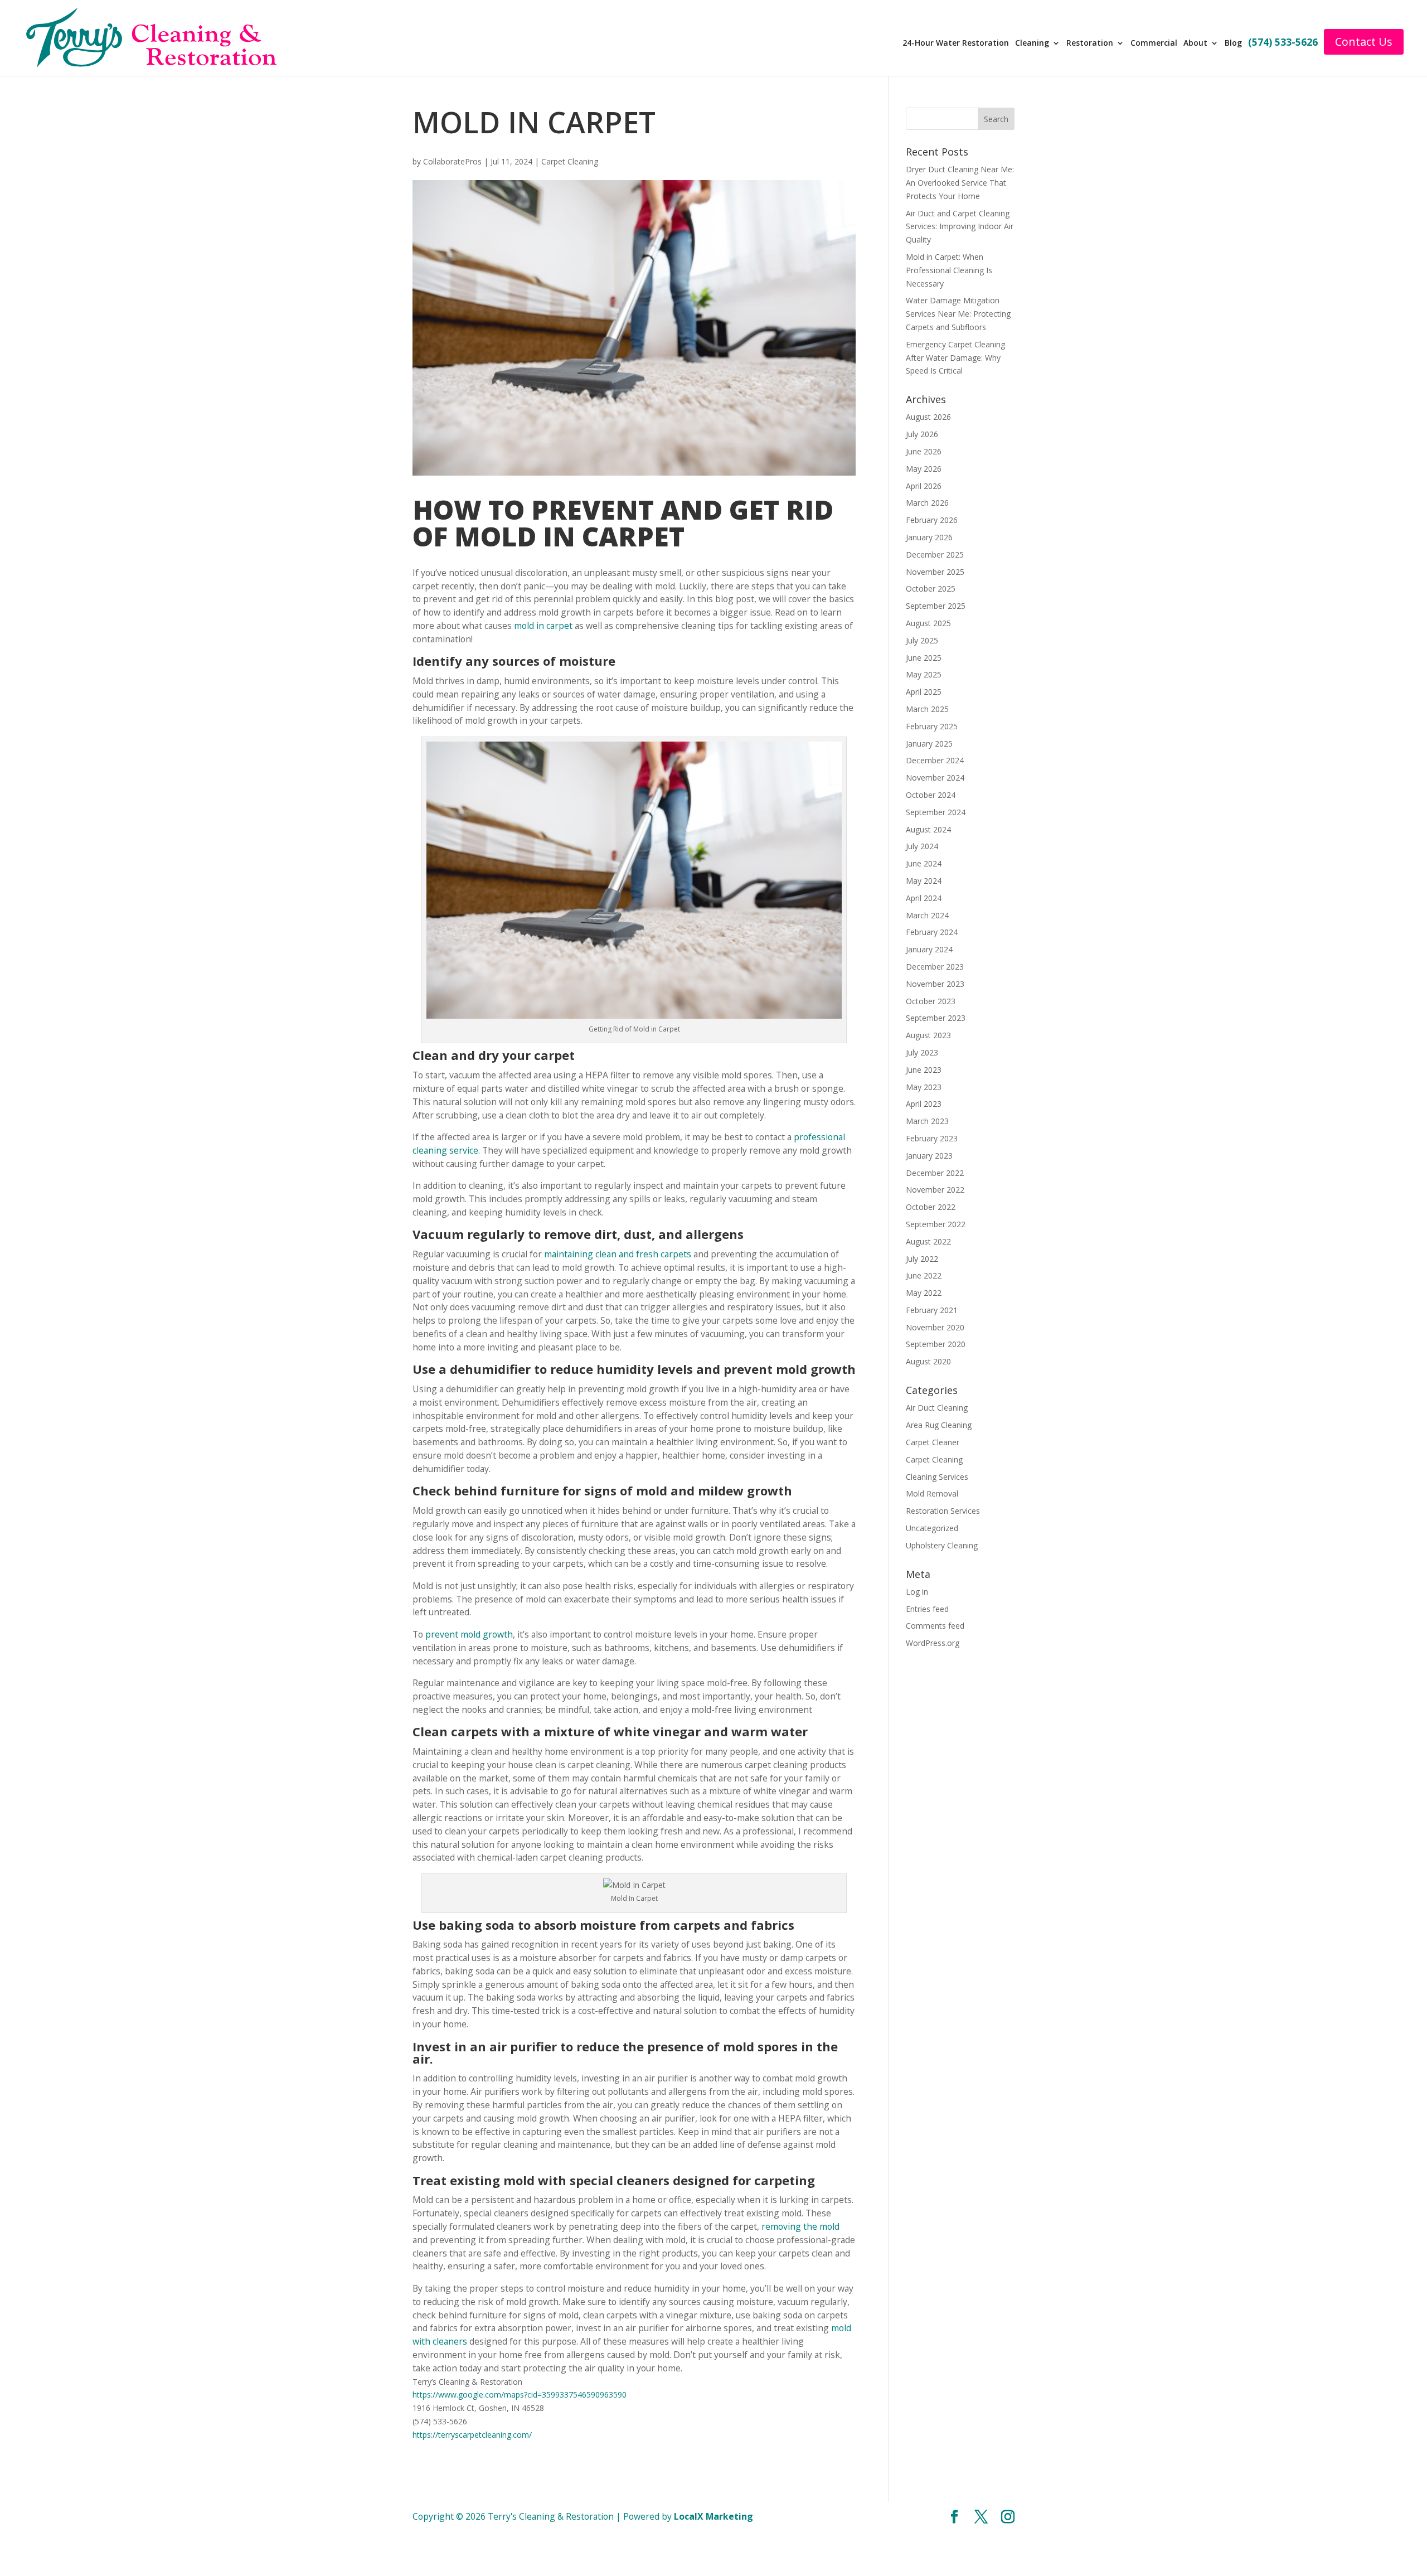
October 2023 (931, 1001)
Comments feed (935, 1626)
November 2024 (935, 778)
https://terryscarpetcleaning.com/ (472, 2435)
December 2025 (935, 555)
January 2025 (929, 744)
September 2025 (936, 606)
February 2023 (932, 1138)
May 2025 (924, 674)
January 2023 (929, 1156)
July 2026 (922, 434)
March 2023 (927, 1121)
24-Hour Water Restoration (963, 43)
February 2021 (932, 1310)
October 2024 (931, 795)
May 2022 (924, 1293)
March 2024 (927, 915)
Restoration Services (943, 1511)
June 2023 (924, 1070)
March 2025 (927, 709)
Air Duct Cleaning (937, 1408)
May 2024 (924, 881)
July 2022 (922, 1259)
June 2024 (924, 863)
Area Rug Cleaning (939, 1425)
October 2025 (931, 589)
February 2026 (932, 520)
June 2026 (924, 451)
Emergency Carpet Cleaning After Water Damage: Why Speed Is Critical (955, 358)
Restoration (1096, 43)
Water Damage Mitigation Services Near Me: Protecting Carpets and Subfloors (958, 314)
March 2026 (927, 503)
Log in (917, 1592)
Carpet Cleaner (933, 1442)
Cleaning (1039, 43)
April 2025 (924, 692)
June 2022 (924, 1275)
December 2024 (935, 760)
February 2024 (932, 932)
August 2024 (928, 829)
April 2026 (924, 486)
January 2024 (929, 949)
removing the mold (800, 2226)
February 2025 (932, 726)
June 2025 (924, 658)
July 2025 (922, 640)
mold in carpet (543, 626)
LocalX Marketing (713, 2516)
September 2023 (936, 1018)
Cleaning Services (937, 1477)
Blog (1238, 43)
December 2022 (935, 1173)
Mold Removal (932, 1493)
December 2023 (935, 967)
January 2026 (929, 537)
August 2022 (928, 1241)
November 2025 (935, 572)
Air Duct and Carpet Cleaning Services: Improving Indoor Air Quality (960, 227)
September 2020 (936, 1344)
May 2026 (924, 469)
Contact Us (1367, 42)
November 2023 (935, 984)
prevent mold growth (469, 1634)
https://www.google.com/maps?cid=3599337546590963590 (520, 2395)
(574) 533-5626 (1287, 43)
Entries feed (927, 1609)
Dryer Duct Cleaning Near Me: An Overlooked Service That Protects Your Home (960, 183)
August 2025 (928, 623)
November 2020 (935, 1327)
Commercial (1159, 43)
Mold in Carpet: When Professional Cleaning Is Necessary (949, 270)
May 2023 (924, 1087)
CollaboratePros (452, 161)
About (1200, 43)
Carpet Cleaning (570, 161)
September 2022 (936, 1224)
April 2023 (924, 1104)
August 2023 (928, 1035)
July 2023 (922, 1052)
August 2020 (928, 1361)
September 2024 (936, 812)
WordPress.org (933, 1643)
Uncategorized (932, 1528)
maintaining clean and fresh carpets (618, 1254)
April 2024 (924, 898)
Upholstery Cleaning (942, 1545)
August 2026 (928, 417)
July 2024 (922, 846)
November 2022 (935, 1190)
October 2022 (931, 1207)
